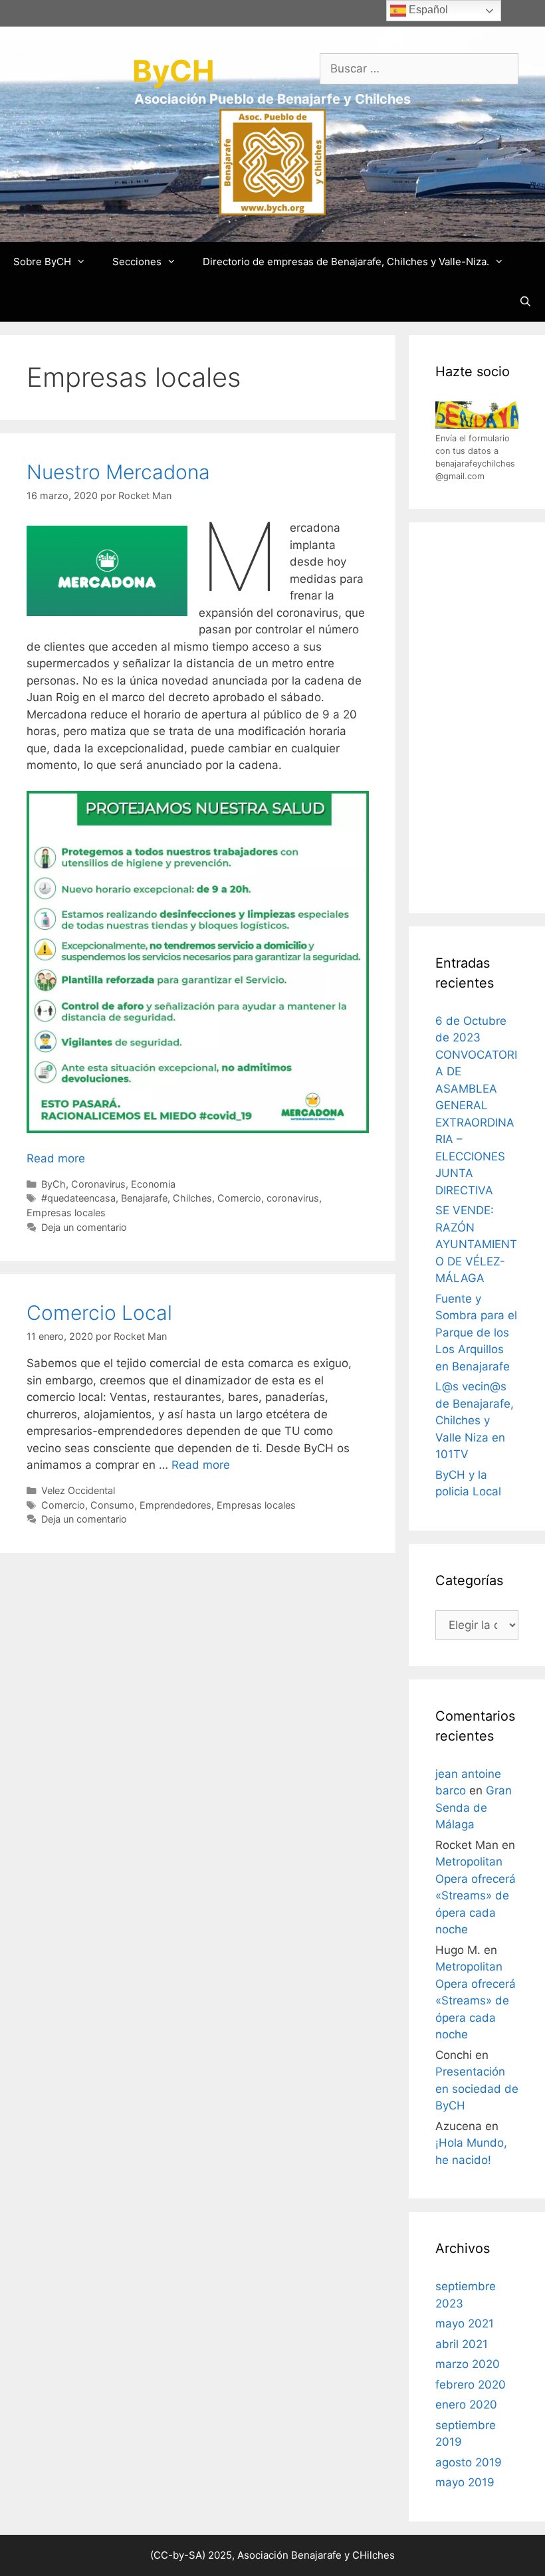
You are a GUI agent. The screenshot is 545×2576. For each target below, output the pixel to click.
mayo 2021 (465, 2323)
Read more (56, 1158)
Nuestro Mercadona (118, 472)
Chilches (192, 1198)
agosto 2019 (469, 2462)
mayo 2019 (465, 2482)
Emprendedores (175, 1505)
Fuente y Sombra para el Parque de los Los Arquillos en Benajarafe (476, 1333)
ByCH (173, 71)
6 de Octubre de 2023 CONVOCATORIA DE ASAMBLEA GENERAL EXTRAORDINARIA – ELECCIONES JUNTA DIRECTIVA (476, 1106)
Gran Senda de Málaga (474, 1807)
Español (427, 10)
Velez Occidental (78, 1490)
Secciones (137, 262)
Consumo (112, 1505)
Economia (153, 1184)
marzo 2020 (468, 2364)
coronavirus (293, 1198)
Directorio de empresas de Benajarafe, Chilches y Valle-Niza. (346, 262)
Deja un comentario (84, 1227)
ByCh (54, 1184)
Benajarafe (144, 1198)
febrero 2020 (471, 2385)
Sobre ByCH (42, 262)
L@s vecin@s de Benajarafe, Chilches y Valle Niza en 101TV (475, 1420)
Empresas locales (66, 1213)
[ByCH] (272, 161)
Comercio (239, 1198)
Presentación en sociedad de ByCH (477, 2089)
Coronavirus (98, 1184)
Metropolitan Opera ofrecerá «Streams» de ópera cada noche (476, 1895)
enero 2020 (466, 2405)
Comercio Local (99, 1313)
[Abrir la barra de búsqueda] (525, 302)
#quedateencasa (78, 1198)
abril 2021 (462, 2344)
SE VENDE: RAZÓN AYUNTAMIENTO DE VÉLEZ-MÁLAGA (476, 1244)
